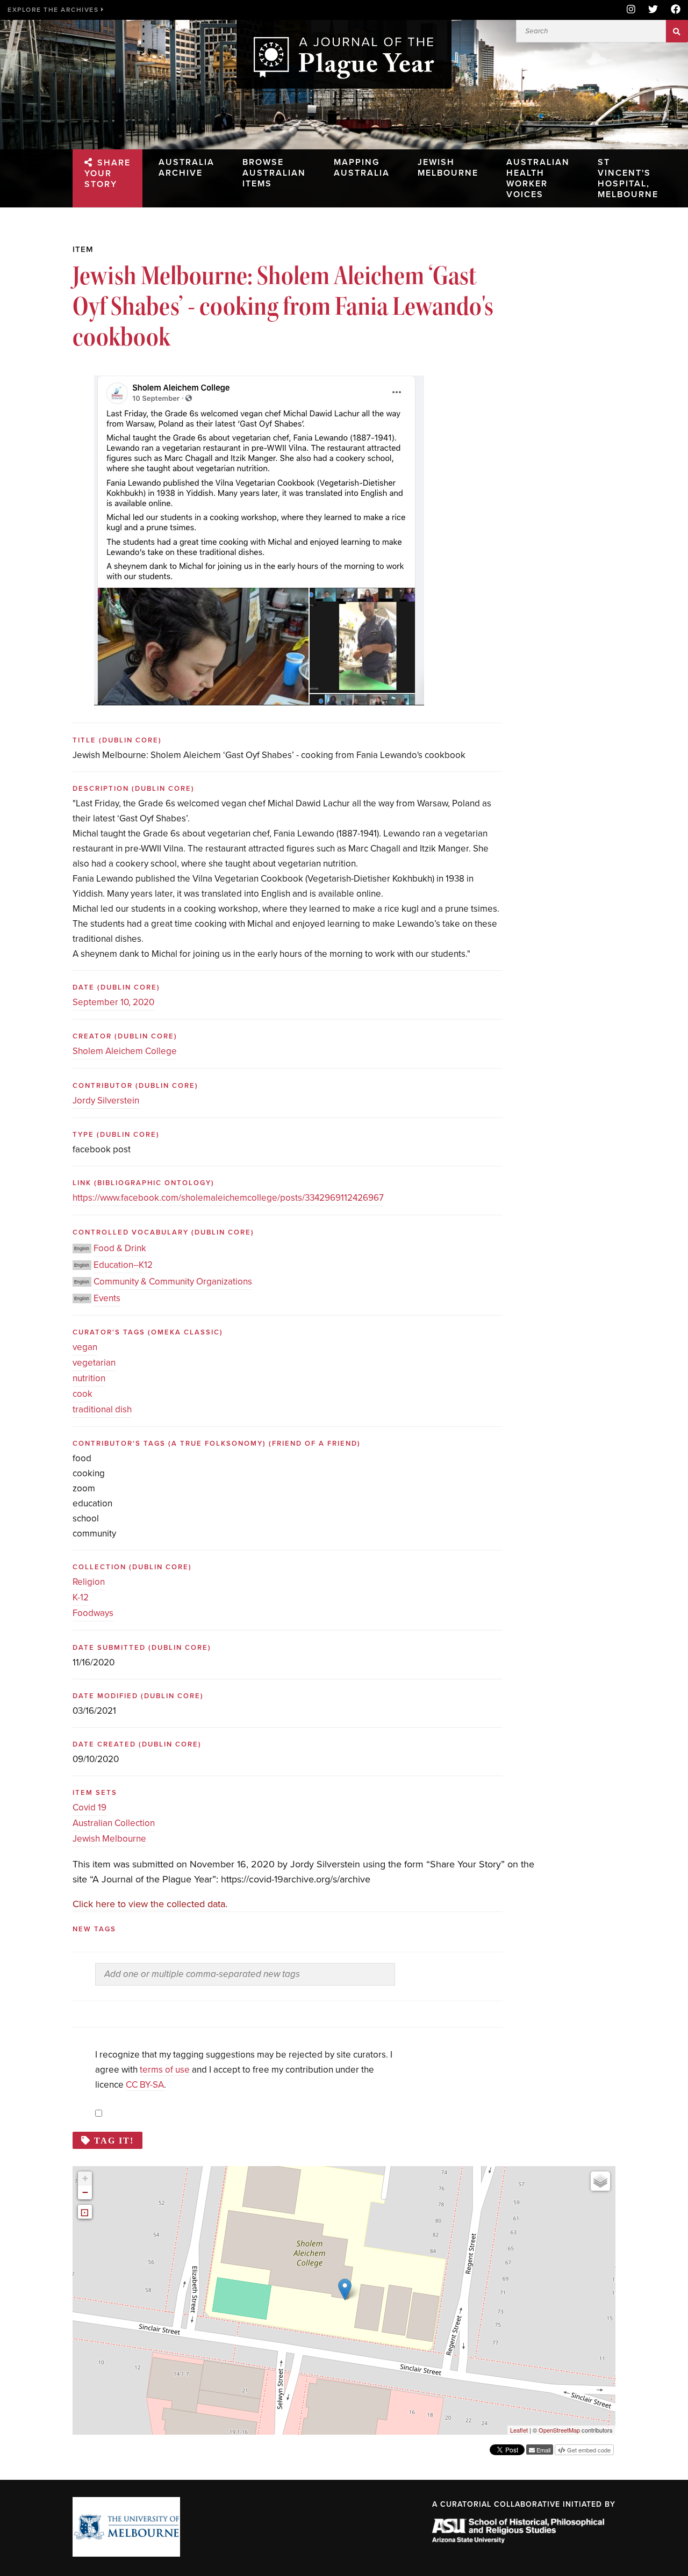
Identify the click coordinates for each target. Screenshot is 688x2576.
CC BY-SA (145, 2085)
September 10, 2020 (113, 1002)
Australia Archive (187, 168)
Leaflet (519, 2430)
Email (543, 2450)
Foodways (93, 1613)
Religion (89, 1582)
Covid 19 (89, 1807)
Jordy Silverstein (106, 1101)
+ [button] (85, 2178)
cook (83, 1394)
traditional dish (102, 1409)
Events (107, 1298)
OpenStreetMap (559, 2430)
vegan (85, 1347)
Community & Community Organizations (173, 1282)
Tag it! (114, 2140)
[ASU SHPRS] (518, 2540)
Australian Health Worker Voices (538, 178)
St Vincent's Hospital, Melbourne (628, 178)
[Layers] (600, 2181)
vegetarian (94, 1363)
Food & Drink (120, 1248)
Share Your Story (107, 174)
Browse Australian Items (274, 173)
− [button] (85, 2192)
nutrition (89, 1378)
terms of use (165, 2070)
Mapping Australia (362, 168)
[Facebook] (672, 10)
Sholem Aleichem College (125, 1051)
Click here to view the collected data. (150, 1904)
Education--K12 (123, 1265)
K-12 (81, 1597)
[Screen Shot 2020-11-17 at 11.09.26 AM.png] (259, 383)
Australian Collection (114, 1823)
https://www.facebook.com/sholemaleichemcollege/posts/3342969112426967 (228, 1198)
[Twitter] (653, 10)
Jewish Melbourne (448, 168)
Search (677, 31)
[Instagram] (631, 10)
